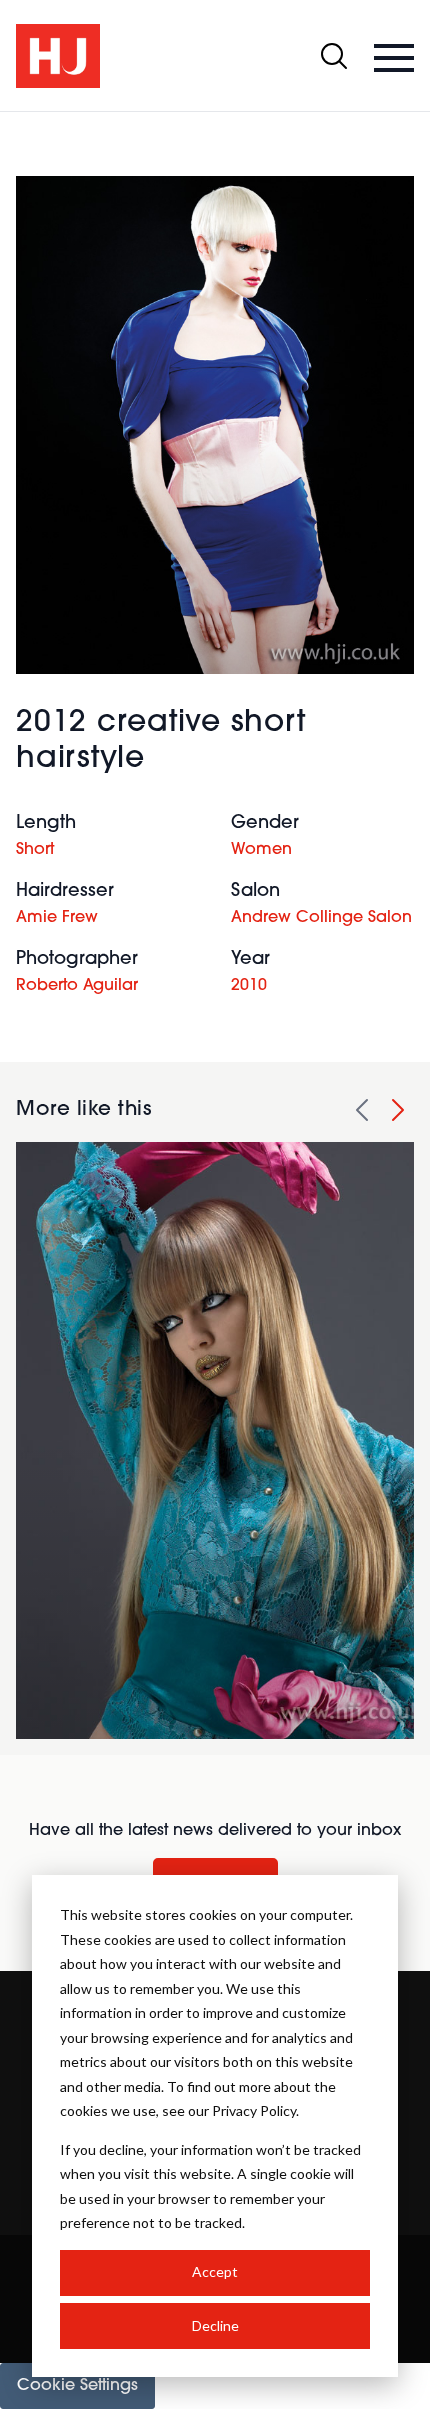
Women (261, 850)
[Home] (58, 56)
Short (35, 850)
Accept (215, 2271)
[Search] (334, 56)
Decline (215, 2325)
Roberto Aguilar (77, 986)
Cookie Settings (77, 2386)
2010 (249, 986)
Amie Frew (57, 918)
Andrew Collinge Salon (321, 918)
